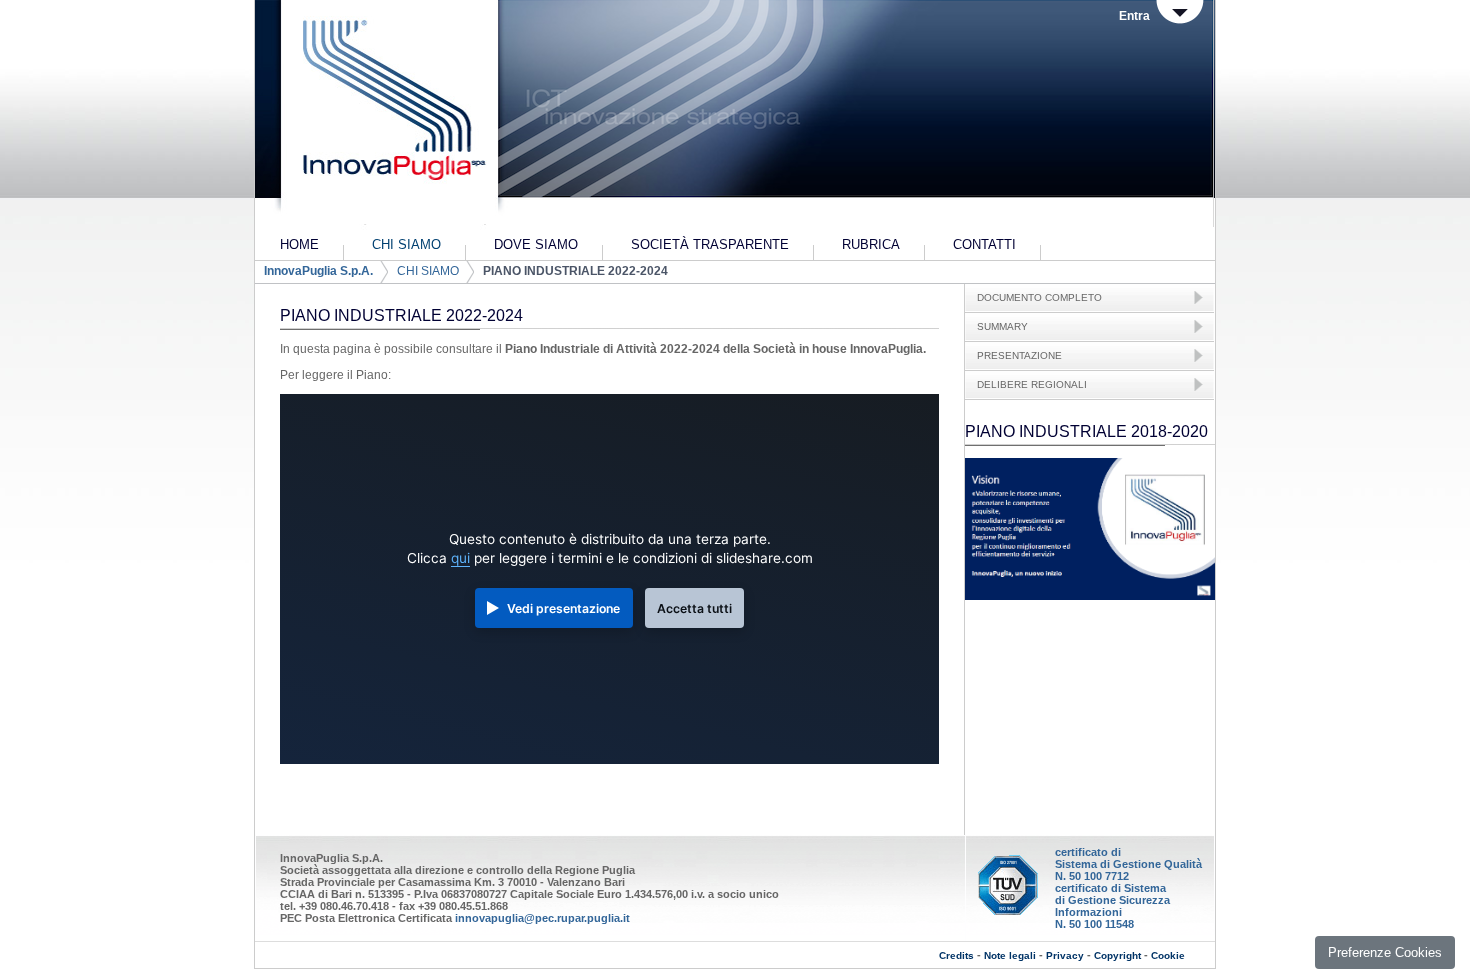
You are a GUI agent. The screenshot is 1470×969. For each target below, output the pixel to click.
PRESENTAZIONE (1019, 355)
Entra (1134, 16)
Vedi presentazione (563, 608)
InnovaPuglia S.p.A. (318, 271)
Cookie (1168, 955)
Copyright (1117, 955)
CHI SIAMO (428, 271)
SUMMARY (1002, 326)
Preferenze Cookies (1385, 952)
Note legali (1010, 955)
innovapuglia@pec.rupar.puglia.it (542, 918)
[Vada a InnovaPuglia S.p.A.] (387, 115)
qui (460, 558)
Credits (956, 955)
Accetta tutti (694, 608)
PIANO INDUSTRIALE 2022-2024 (575, 271)
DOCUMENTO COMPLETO (1039, 297)
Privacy (1065, 955)
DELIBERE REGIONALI (1032, 384)
